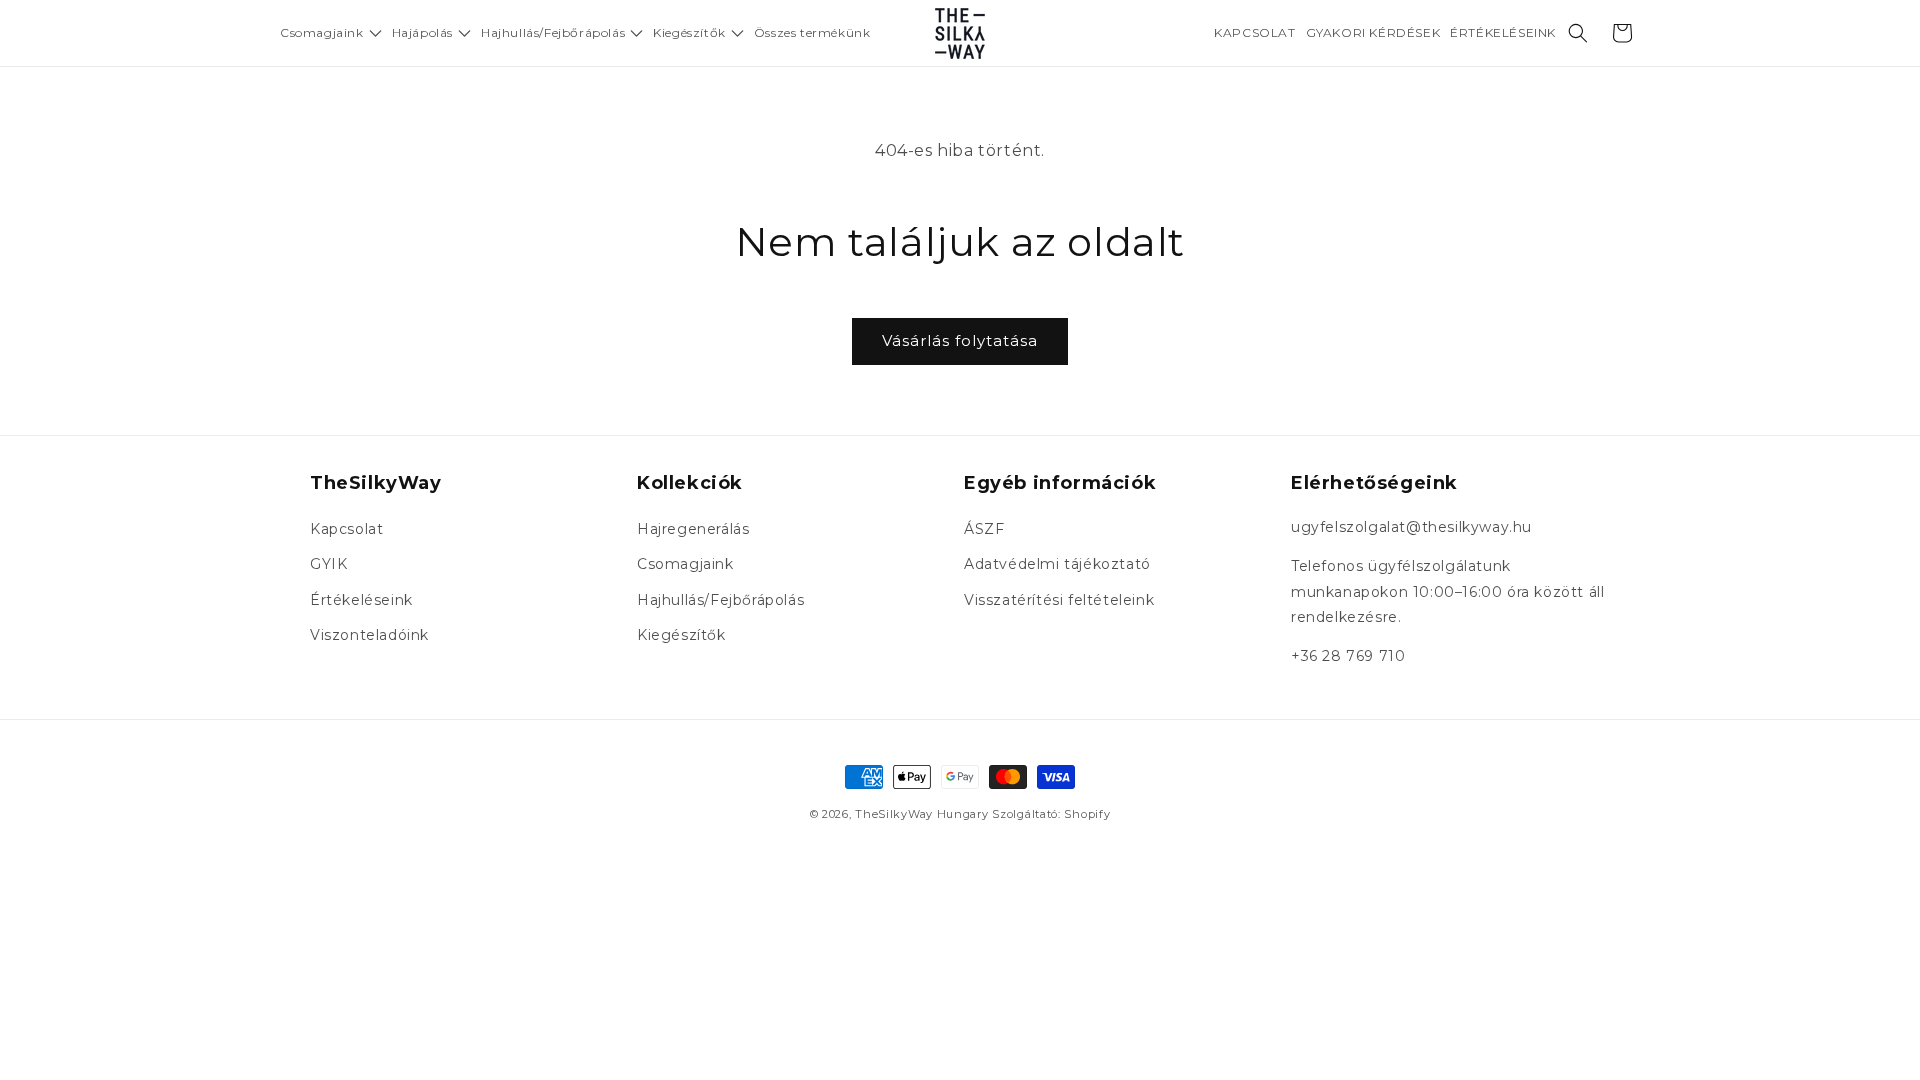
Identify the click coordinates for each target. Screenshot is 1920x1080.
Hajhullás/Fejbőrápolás (720, 600)
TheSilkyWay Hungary (921, 814)
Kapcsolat (346, 529)
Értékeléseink (361, 600)
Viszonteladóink (369, 635)
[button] (331, 33)
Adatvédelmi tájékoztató (1057, 564)
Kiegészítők (681, 635)
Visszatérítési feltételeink (1059, 600)
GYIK (328, 564)
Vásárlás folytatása (960, 340)
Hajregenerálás (693, 529)
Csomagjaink (685, 564)
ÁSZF (984, 529)
